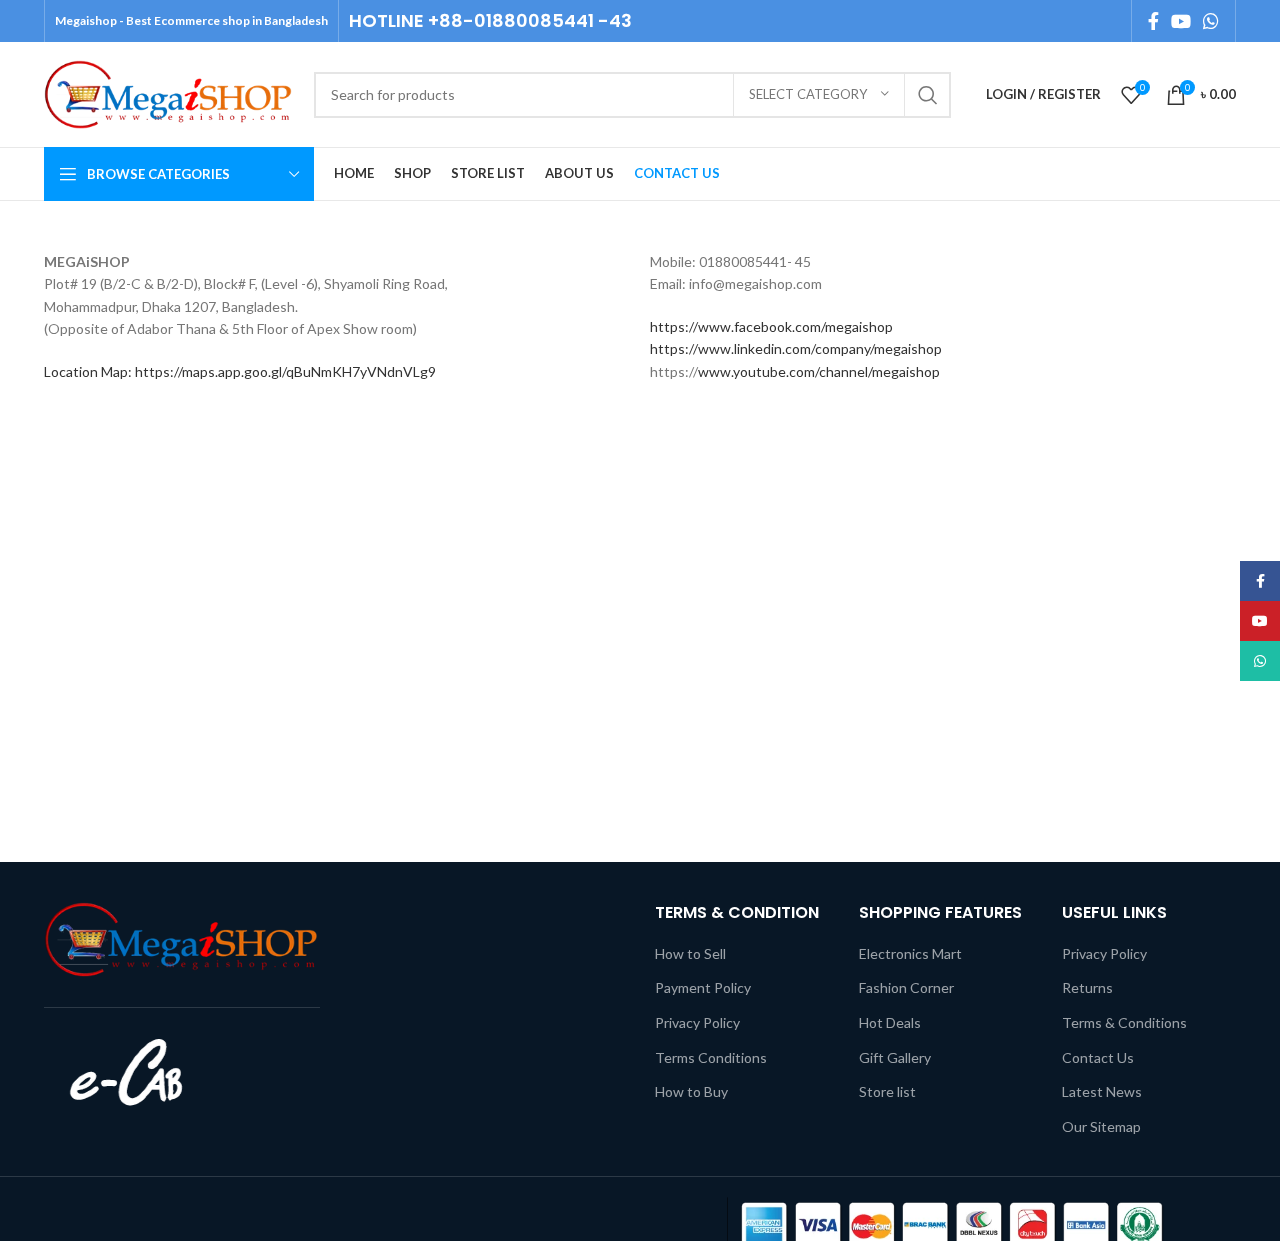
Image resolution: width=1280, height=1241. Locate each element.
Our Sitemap (1101, 1126)
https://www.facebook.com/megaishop (771, 326)
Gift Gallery (895, 1057)
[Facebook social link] (1153, 21)
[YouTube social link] (1181, 21)
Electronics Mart (910, 953)
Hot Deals (890, 1022)
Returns (1087, 987)
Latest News (1102, 1091)
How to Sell (690, 953)
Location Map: (89, 371)
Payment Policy (703, 987)
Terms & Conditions (1124, 1022)
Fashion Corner (906, 987)
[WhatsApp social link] (1211, 21)
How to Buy (691, 1091)
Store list (887, 1091)
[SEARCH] (928, 95)
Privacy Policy (697, 1022)
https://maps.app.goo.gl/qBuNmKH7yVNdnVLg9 (285, 371)
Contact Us (1098, 1057)
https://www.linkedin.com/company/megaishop (796, 348)
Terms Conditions (711, 1057)
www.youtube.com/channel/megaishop (819, 371)
